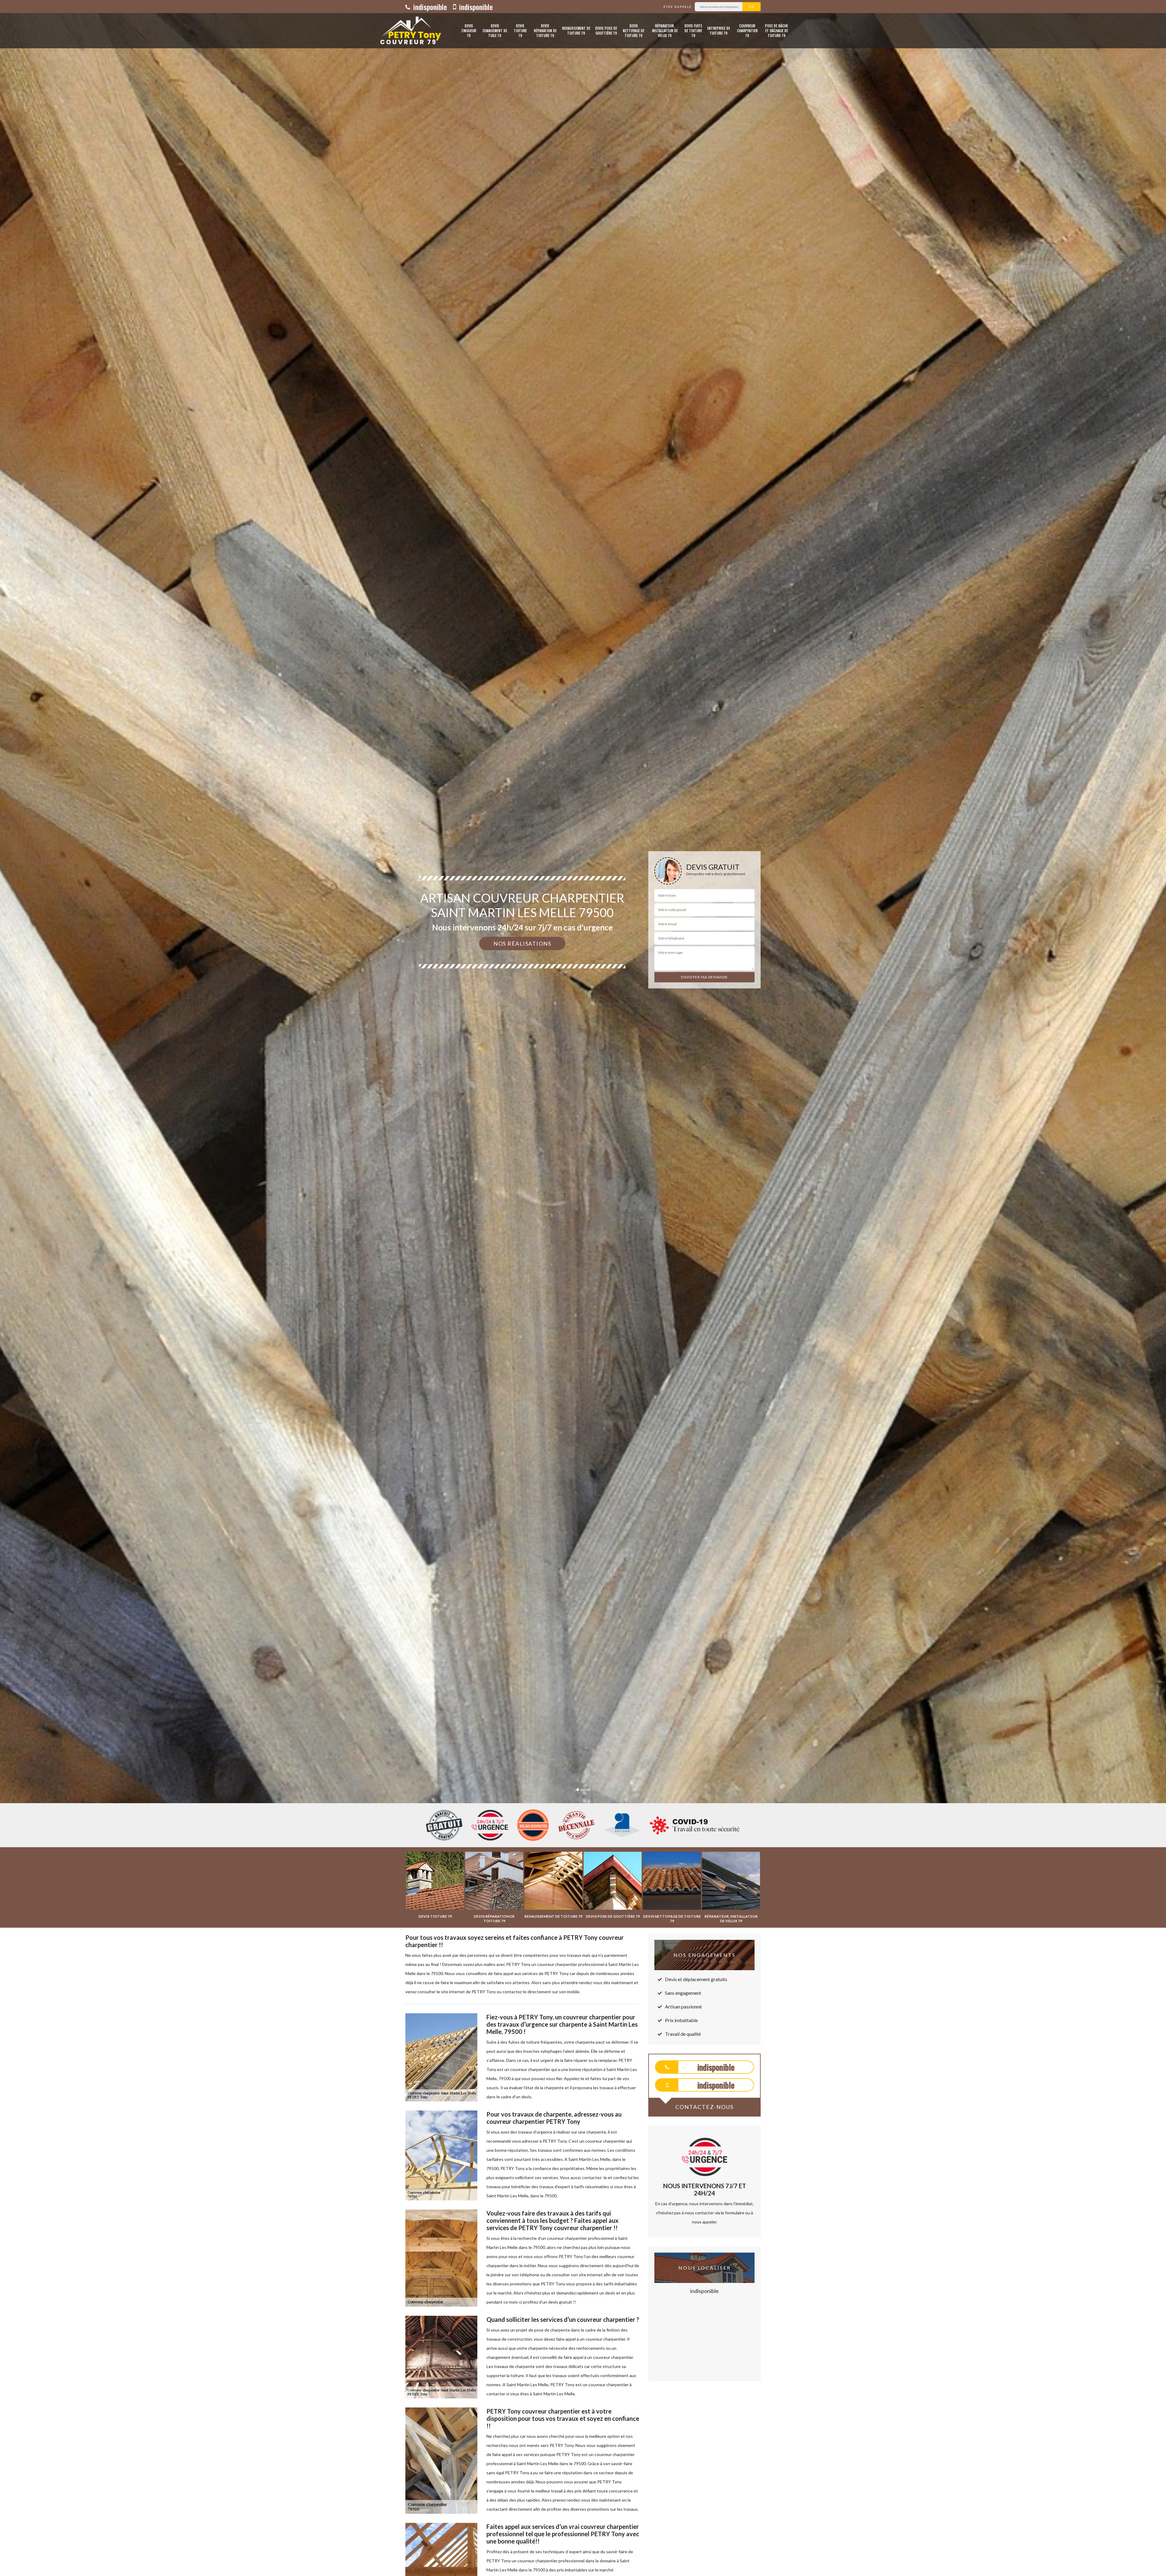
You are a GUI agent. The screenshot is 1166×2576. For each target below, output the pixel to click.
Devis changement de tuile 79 (495, 31)
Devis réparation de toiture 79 (545, 31)
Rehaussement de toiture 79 (576, 31)
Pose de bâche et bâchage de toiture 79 (776, 31)
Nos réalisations (522, 943)
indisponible (429, 7)
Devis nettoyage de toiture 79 (634, 31)
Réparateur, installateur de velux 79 (665, 31)
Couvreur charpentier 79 (747, 31)
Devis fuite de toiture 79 (693, 31)
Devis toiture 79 (520, 31)
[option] (583, 1030)
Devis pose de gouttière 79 (606, 31)
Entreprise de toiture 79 (719, 31)
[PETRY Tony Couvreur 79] (409, 31)
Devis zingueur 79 (469, 31)
